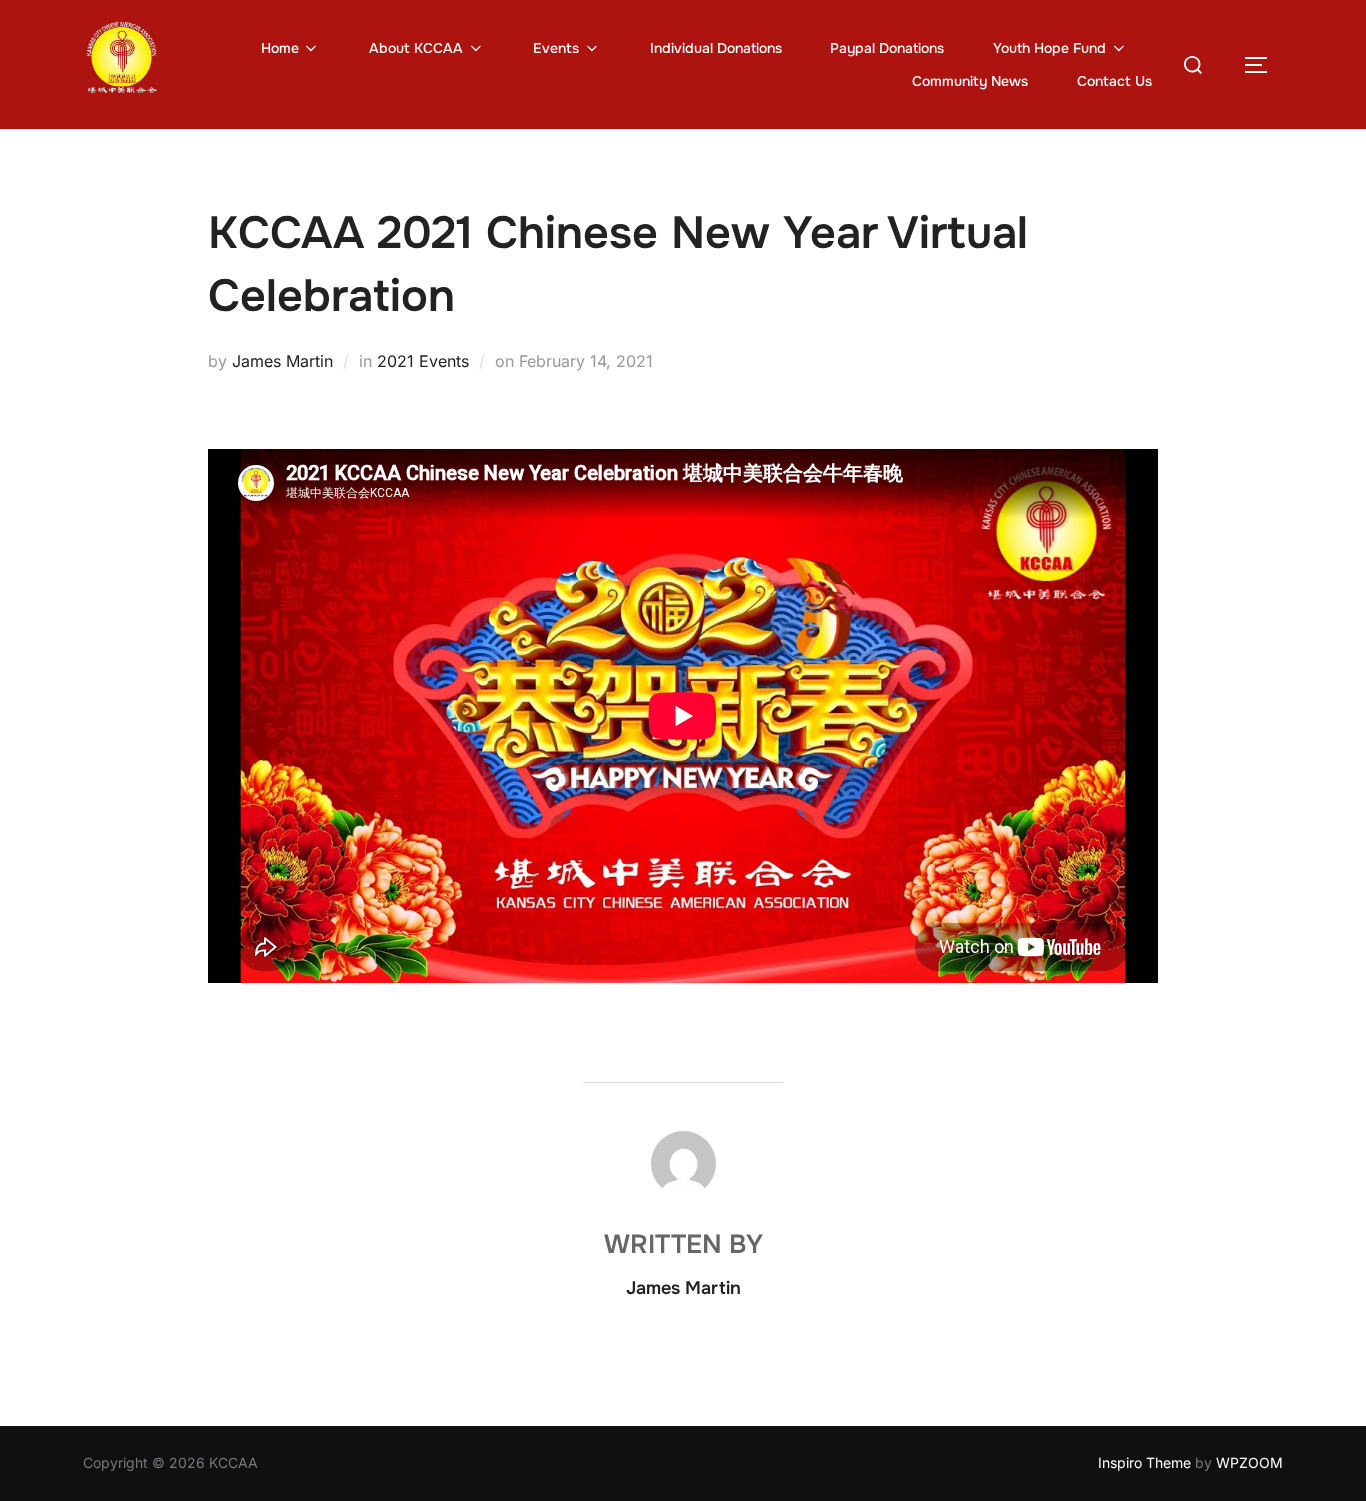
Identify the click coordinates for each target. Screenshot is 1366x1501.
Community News (970, 81)
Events (556, 48)
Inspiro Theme (1144, 1462)
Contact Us (1114, 81)
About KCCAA (416, 48)
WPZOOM (1249, 1462)
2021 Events (423, 361)
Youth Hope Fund (1049, 48)
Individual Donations (716, 48)
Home (280, 48)
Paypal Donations (887, 48)
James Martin (282, 361)
